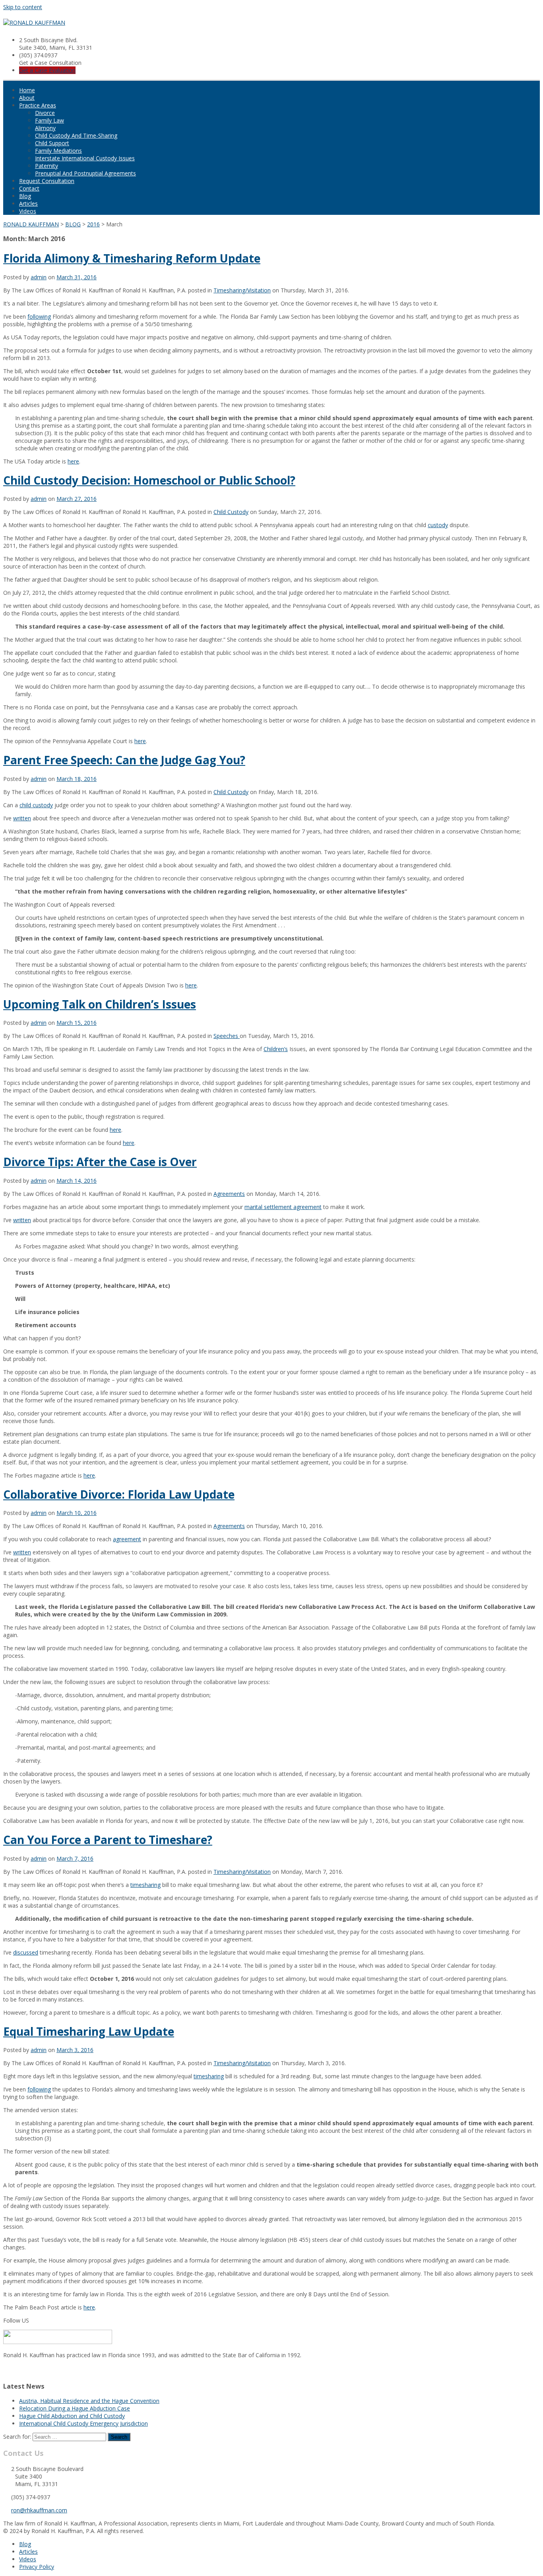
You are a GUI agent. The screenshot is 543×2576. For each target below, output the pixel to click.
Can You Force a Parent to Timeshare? (108, 1840)
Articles (28, 203)
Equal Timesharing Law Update (89, 2031)
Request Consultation (47, 181)
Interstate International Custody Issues (85, 158)
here (73, 461)
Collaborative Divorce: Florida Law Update (119, 1494)
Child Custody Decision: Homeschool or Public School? (149, 480)
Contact (29, 188)
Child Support (52, 143)
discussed (26, 1952)
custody (438, 525)
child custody (36, 805)
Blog (25, 196)
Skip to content (23, 7)
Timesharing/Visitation (242, 290)
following (39, 316)
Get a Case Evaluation (47, 70)
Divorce (45, 113)
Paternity (47, 166)
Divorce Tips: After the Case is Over (100, 1162)
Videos (28, 211)
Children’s (276, 1049)
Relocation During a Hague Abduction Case (75, 2408)
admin (39, 277)
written (22, 818)
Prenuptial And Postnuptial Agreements (85, 173)
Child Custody (231, 512)
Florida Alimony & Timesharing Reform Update (132, 258)
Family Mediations (58, 151)
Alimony (45, 128)
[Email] (6, 2370)
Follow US (16, 2320)
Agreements (229, 1194)
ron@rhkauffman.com (39, 2510)
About (27, 98)
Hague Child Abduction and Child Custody (72, 2416)
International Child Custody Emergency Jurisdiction (83, 2423)
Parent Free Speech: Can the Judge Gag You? (124, 760)
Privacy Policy (37, 2567)
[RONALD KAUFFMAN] (34, 22)
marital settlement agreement (283, 1207)
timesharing (145, 1885)
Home (27, 90)
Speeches (227, 1036)
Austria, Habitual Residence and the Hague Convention (89, 2401)
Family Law (49, 120)
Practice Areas (38, 105)
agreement (127, 1539)
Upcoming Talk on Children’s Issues (100, 1004)
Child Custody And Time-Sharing (76, 135)
